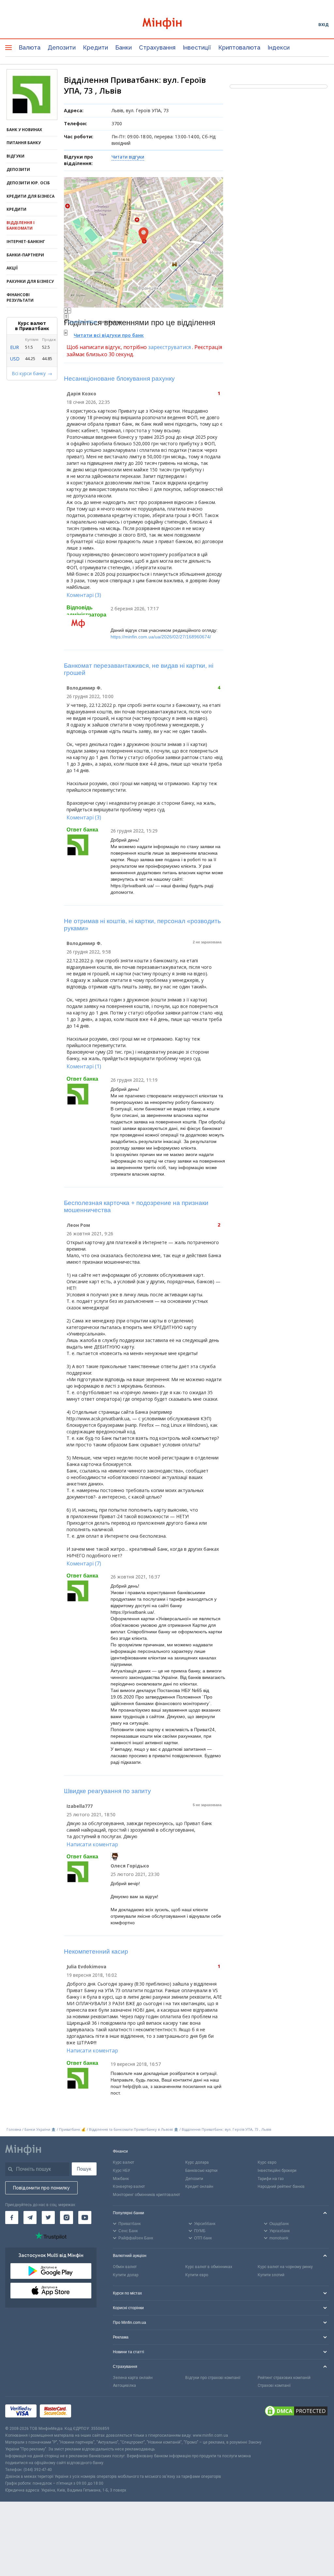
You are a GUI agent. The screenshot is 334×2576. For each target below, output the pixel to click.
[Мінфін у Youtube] (85, 2218)
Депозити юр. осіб (28, 183)
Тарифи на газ (271, 2179)
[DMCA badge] (296, 2411)
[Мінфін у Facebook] (12, 2218)
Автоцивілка (124, 2385)
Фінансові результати (20, 297)
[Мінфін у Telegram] (30, 2218)
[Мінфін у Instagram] (67, 2218)
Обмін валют (125, 2267)
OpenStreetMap (83, 322)
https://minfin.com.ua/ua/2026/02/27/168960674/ (161, 637)
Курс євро (267, 2162)
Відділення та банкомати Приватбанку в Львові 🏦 (134, 2129)
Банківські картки (201, 2171)
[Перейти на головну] (167, 24)
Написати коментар (92, 1844)
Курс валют (123, 2162)
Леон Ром (78, 1225)
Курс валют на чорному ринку (285, 2267)
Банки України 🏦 (41, 2129)
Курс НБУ (121, 2171)
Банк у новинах (24, 130)
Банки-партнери (25, 255)
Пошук (84, 2169)
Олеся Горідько (130, 1866)
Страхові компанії (274, 2385)
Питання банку (24, 143)
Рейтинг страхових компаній (284, 2378)
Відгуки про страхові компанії (213, 2378)
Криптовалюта (239, 47)
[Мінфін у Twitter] (48, 2218)
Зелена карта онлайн (133, 2378)
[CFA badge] (89, 2411)
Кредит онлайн (199, 2187)
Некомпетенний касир (96, 1951)
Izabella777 (80, 1806)
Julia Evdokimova (86, 1966)
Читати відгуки (128, 157)
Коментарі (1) (84, 1066)
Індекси (279, 47)
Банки (123, 47)
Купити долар (126, 2275)
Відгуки (15, 156)
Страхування (157, 47)
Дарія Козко (81, 394)
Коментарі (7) (84, 1563)
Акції (12, 268)
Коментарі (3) (84, 595)
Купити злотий (271, 2275)
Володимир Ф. (84, 688)
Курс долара (197, 2162)
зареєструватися (169, 347)
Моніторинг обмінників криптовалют (146, 2195)
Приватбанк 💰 (72, 2129)
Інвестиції (197, 47)
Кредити (95, 47)
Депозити (62, 47)
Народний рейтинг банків (281, 2187)
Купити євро (197, 2275)
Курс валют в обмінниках (209, 2267)
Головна (14, 2129)
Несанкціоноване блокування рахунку (119, 379)
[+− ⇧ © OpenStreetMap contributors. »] (144, 242)
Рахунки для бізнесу (30, 281)
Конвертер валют (129, 2187)
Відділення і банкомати (21, 225)
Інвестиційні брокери (277, 2171)
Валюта (30, 47)
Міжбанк (121, 2179)
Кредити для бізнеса (30, 196)
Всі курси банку (29, 373)
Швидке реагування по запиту (107, 1791)
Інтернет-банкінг (26, 242)
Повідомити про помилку (41, 2188)
